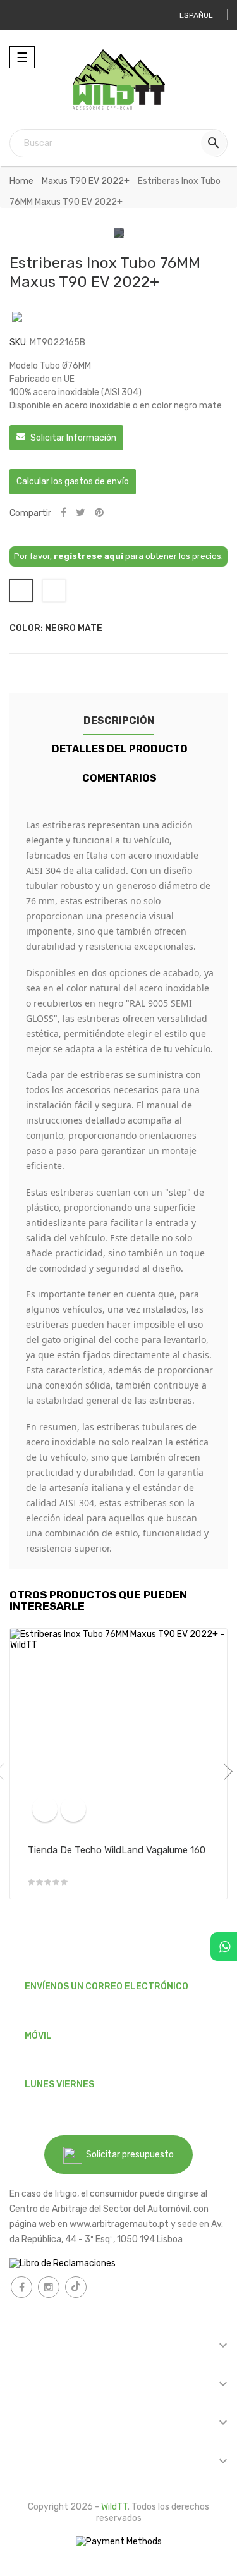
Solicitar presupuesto (128, 2155)
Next (224, 1772)
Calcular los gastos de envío (73, 481)
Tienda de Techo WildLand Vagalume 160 (117, 1850)
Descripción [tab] (119, 721)
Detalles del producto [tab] (120, 749)
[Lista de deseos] (73, 1809)
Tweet (81, 513)
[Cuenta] (24, 15)
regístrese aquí (88, 556)
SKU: (19, 342)
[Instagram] (49, 2287)
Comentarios (119, 778)
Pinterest (99, 513)
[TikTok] (76, 2287)
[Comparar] (45, 1809)
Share (64, 513)
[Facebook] (21, 2287)
